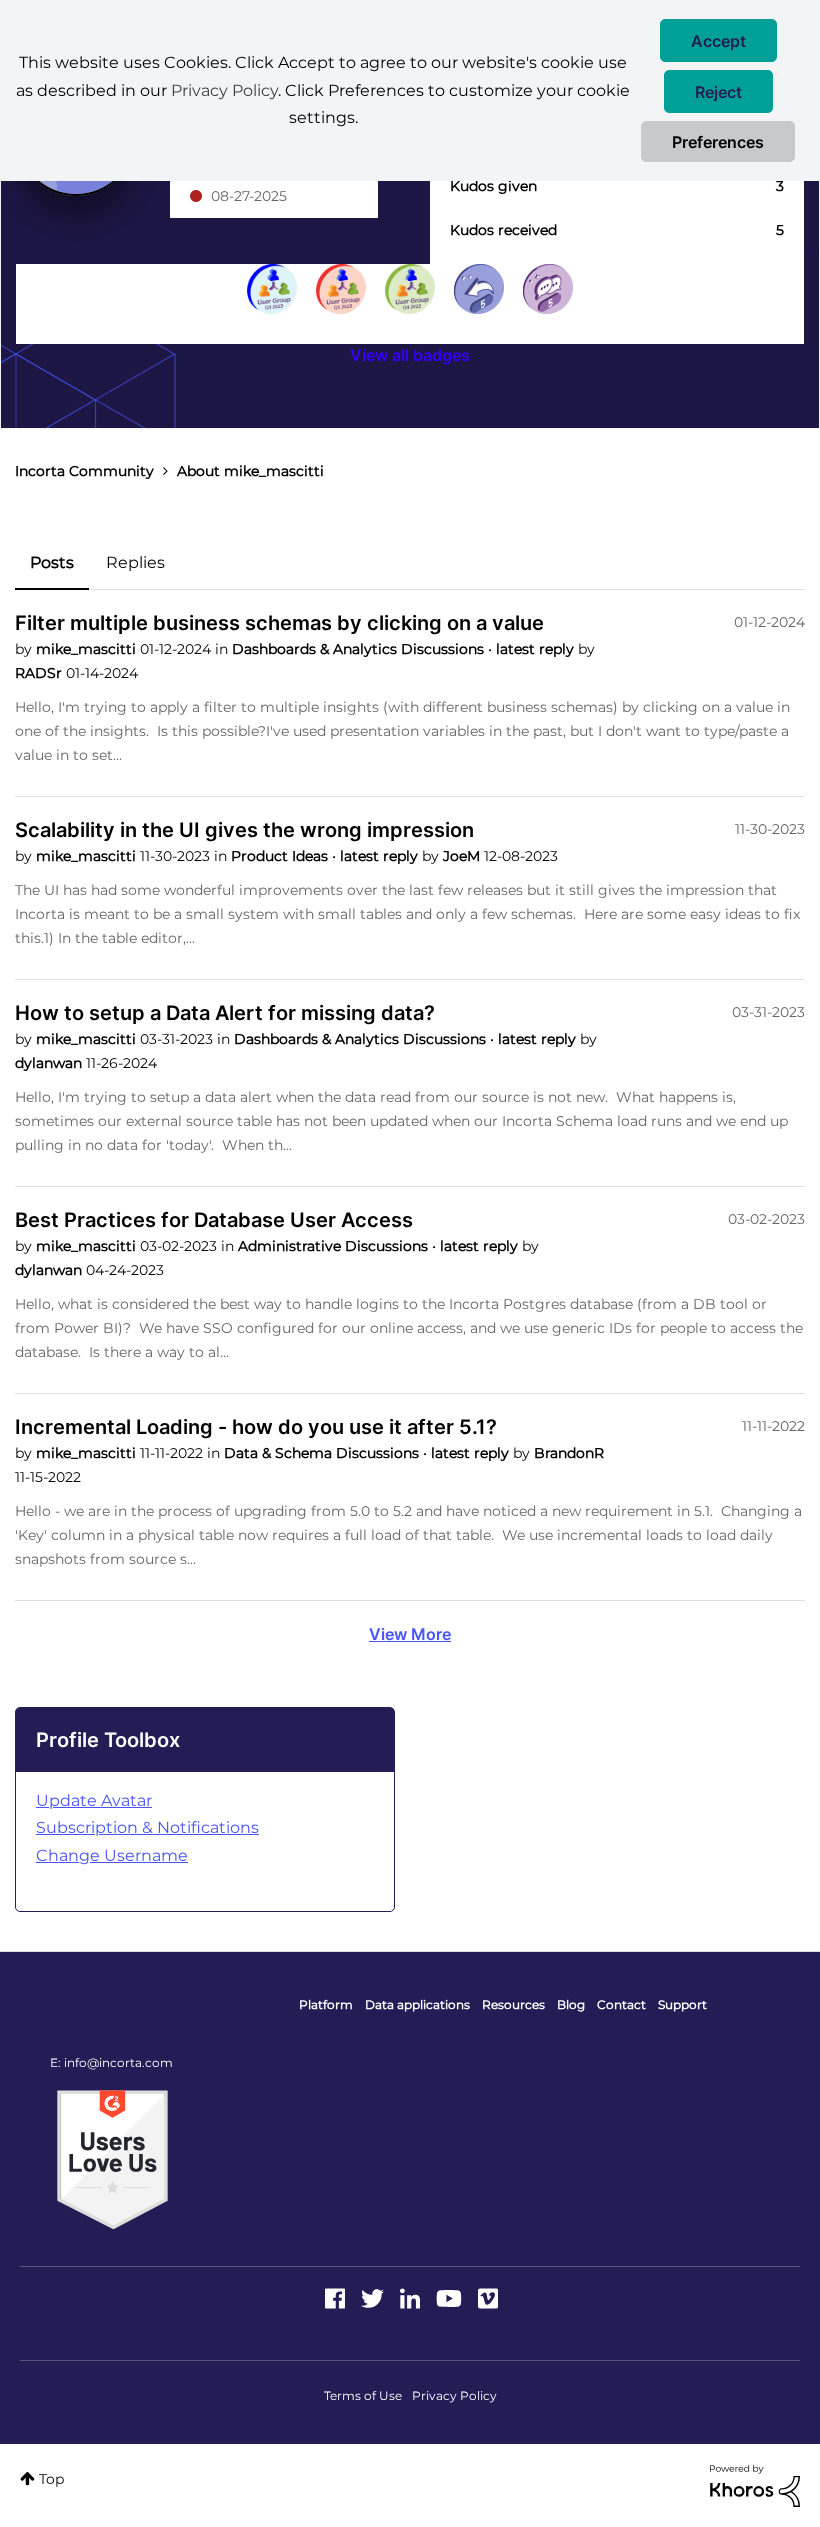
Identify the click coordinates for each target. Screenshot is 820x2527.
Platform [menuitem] (326, 2004)
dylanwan (50, 1063)
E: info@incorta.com (111, 2062)
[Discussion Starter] (548, 289)
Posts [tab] (52, 562)
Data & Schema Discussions (323, 1453)
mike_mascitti (88, 649)
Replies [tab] (135, 562)
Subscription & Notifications (147, 1827)
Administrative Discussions (335, 1246)
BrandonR (569, 1453)
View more (410, 1634)
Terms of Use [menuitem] (363, 2395)
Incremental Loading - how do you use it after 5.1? (256, 1427)
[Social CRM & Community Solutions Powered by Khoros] (755, 2485)
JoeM (463, 856)
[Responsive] (479, 289)
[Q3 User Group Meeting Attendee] (272, 289)
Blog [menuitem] (571, 2004)
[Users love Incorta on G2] (112, 2159)
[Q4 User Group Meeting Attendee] (410, 289)
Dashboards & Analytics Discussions (360, 649)
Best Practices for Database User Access (214, 1220)
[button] (718, 40)
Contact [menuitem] (621, 2004)
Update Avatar (94, 1800)
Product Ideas (281, 856)
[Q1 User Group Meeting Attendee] (341, 289)
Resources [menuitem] (513, 2004)
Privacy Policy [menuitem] (454, 2395)
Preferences (718, 142)
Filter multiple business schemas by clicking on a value (279, 623)
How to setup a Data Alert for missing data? (225, 1013)
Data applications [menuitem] (417, 2004)
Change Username (112, 1855)
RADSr (40, 673)
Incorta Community (84, 471)
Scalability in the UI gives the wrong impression (244, 830)
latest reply (537, 649)
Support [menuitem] (682, 2004)
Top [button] (51, 2479)
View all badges (410, 355)
